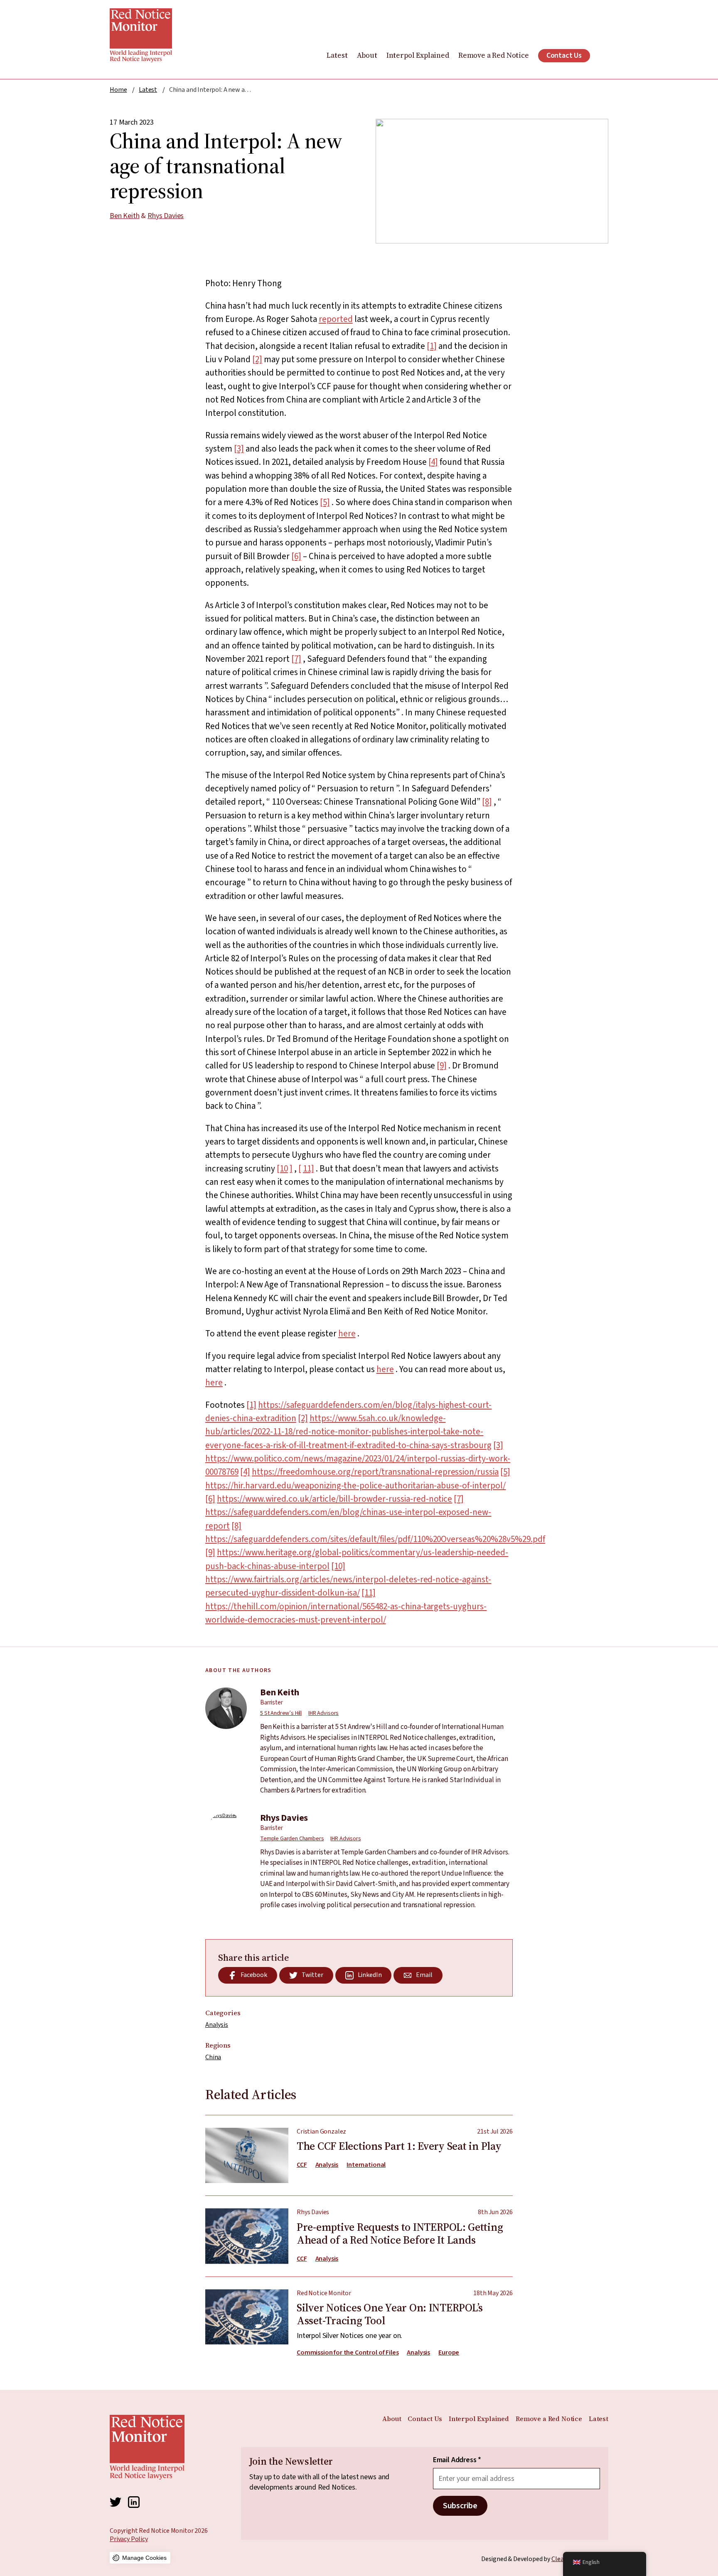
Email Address (457, 2460)
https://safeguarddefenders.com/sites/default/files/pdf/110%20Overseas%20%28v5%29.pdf (375, 1539)
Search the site (603, 56)
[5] (325, 502)
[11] (369, 1593)
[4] (433, 462)
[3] (239, 449)
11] (309, 1169)
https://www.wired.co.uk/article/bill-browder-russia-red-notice (334, 1499)
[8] (487, 802)
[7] (296, 659)
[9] (442, 1066)
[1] (432, 346)
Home (118, 90)
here (347, 1333)
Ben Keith (125, 216)
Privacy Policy (129, 2539)
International (366, 2165)
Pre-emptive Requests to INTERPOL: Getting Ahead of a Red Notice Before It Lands (359, 2230)
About (367, 55)
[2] (257, 359)
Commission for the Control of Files (348, 2353)
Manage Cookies (144, 2558)
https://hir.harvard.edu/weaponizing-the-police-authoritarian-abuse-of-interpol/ (355, 1486)
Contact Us (564, 55)
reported (336, 319)
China (213, 2057)
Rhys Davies (166, 216)
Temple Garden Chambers (292, 1839)
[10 (282, 1169)
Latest (337, 55)
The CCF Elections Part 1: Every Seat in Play (359, 2155)
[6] (296, 556)
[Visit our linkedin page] (134, 2502)
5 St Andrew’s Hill (281, 1713)
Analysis (217, 2025)
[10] (338, 1566)
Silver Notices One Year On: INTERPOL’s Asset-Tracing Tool (359, 2317)
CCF (302, 2165)
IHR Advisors (323, 1713)
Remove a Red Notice (494, 55)
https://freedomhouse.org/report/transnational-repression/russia (375, 1472)
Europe (449, 2353)
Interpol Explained (418, 55)
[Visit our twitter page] (116, 2502)
